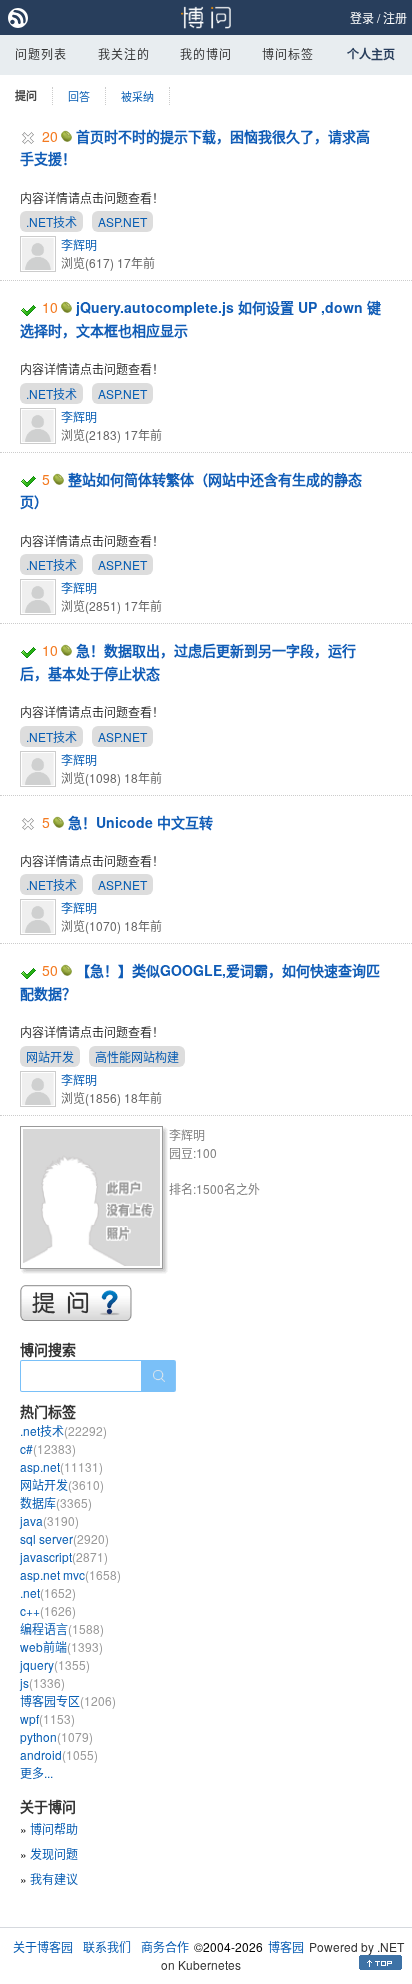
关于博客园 (43, 1946)
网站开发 (50, 1056)
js (42, 1682)
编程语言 (62, 1628)
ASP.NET (122, 221)
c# (48, 1448)
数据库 (56, 1502)
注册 (395, 17)
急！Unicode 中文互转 (140, 822)
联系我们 (107, 1946)
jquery (55, 1664)
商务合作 (165, 1946)
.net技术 (63, 1430)
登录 (362, 17)
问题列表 (41, 53)
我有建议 (54, 1878)
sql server (64, 1538)
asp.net (61, 1466)
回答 (79, 96)
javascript (64, 1556)
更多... (36, 1772)
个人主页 (371, 54)
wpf (47, 1718)
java (49, 1520)
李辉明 (79, 244)
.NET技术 (51, 221)
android (59, 1754)
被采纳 (137, 96)
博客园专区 (68, 1700)
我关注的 (124, 53)
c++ (48, 1610)
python (56, 1736)
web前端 (61, 1646)
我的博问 (206, 53)
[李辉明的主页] (94, 1200)
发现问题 (54, 1853)
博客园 (286, 1946)
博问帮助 (54, 1828)
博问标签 (288, 53)
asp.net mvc (70, 1574)
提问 (26, 95)
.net (48, 1592)
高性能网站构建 (137, 1056)
